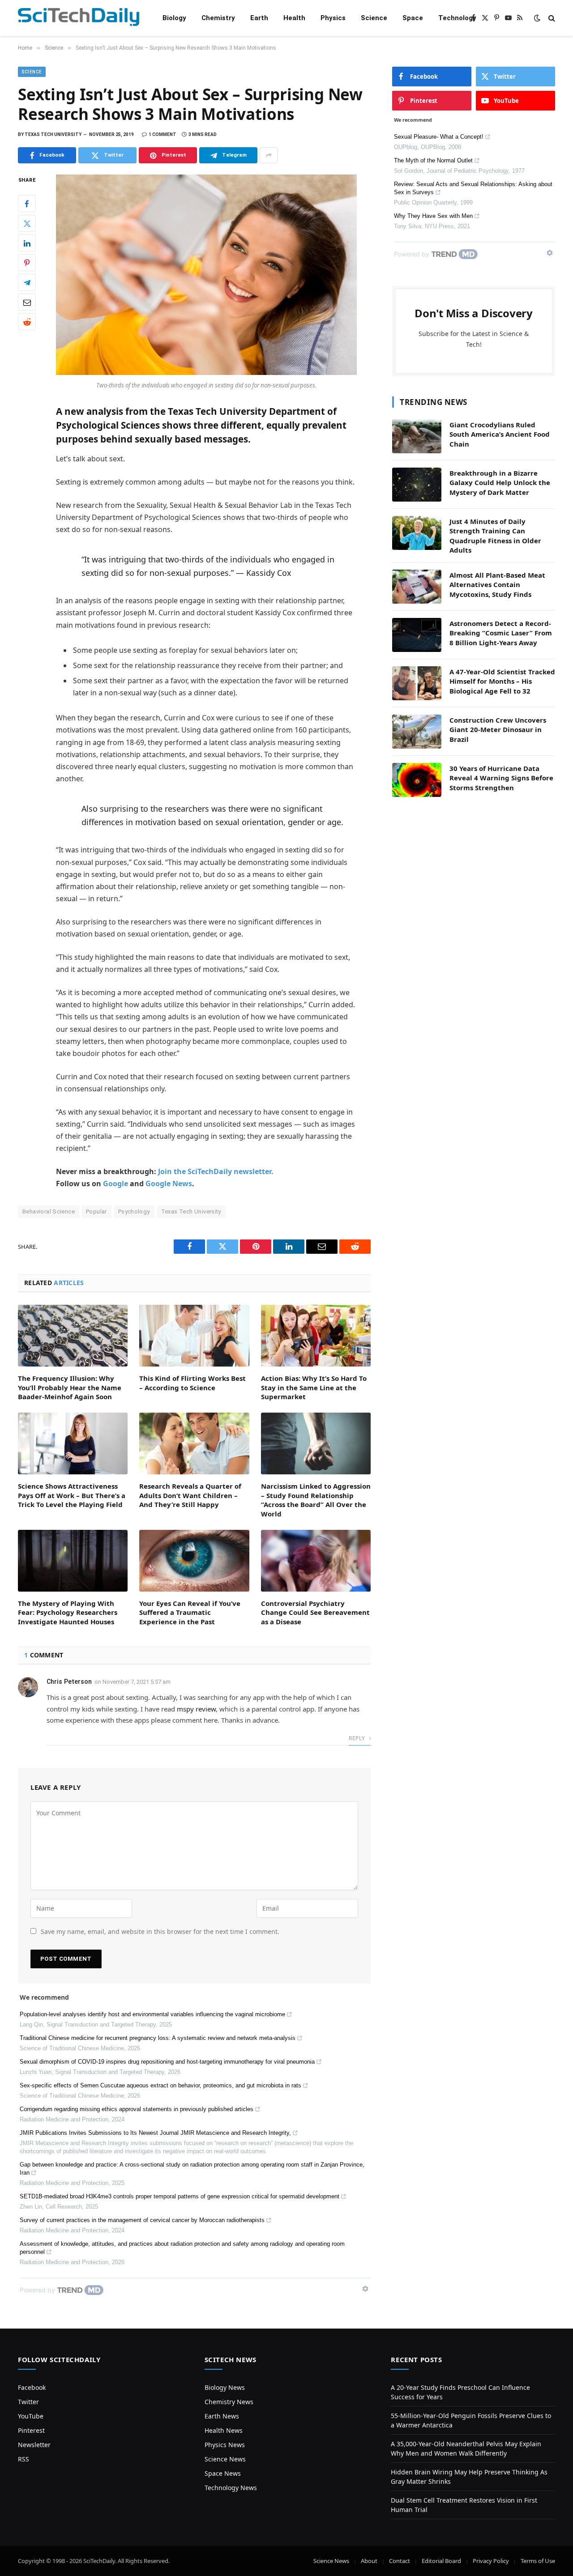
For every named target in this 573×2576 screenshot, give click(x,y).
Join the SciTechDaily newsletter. (216, 1171)
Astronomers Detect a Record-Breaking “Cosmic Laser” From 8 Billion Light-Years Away (501, 633)
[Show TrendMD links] (365, 2289)
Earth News (222, 2416)
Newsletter (34, 2445)
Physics (333, 18)
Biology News (225, 2387)
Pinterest (31, 2430)
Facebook (32, 2387)
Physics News (225, 2445)
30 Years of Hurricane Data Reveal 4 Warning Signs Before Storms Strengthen (501, 778)
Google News (169, 1184)
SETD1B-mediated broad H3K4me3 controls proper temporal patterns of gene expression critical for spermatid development (180, 2196)
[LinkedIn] (27, 243)
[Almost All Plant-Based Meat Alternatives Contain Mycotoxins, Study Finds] (417, 587)
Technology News (231, 2488)
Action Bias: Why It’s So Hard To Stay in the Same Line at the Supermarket (314, 1387)
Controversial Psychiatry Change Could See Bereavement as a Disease (315, 1612)
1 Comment (162, 134)
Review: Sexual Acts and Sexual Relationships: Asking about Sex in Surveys (473, 188)
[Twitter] (27, 224)
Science (374, 18)
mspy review (196, 1709)
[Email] (27, 302)
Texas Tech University (191, 1211)
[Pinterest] (27, 263)
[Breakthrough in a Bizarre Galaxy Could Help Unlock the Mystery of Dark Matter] (417, 485)
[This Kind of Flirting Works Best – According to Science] (194, 1336)
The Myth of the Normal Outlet (433, 160)
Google (115, 1184)
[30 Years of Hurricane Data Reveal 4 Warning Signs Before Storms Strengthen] (417, 780)
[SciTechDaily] (79, 18)
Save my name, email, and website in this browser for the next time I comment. (160, 1931)
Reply (357, 1738)
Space (413, 18)
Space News (223, 2473)
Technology (457, 18)
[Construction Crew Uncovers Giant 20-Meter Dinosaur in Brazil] (417, 732)
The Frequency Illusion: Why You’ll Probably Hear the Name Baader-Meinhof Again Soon (70, 1387)
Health (294, 18)
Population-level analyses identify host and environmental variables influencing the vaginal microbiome (152, 2014)
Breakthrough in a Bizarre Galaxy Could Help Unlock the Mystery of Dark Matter (500, 483)
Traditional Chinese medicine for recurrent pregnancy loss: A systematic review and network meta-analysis (158, 2038)
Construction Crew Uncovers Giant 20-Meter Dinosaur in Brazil (498, 730)
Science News (225, 2459)
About (369, 2561)
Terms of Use (538, 2561)
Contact (400, 2561)
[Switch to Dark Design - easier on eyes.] (537, 18)
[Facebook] (27, 204)
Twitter (28, 2402)
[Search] (551, 18)
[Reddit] (27, 322)
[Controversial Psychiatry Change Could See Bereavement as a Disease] (316, 1561)
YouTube (31, 2416)
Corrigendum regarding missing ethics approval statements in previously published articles (137, 2109)
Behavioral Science (49, 1211)
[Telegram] (27, 283)
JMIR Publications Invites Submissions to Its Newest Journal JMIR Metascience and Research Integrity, (155, 2133)
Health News (224, 2430)
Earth (259, 18)
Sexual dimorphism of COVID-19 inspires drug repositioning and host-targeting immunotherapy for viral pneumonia (167, 2062)
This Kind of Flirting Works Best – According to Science (192, 1383)
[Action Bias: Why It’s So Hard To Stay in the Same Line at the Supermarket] (316, 1336)
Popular (96, 1211)
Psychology (134, 1211)
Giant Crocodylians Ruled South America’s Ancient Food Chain (500, 434)
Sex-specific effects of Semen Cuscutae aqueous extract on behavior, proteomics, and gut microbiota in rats (160, 2085)
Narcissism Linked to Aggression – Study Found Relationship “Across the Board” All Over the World (316, 1500)
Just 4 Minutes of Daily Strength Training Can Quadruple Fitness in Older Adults (495, 536)
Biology (174, 18)
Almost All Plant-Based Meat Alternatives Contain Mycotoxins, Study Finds (497, 585)
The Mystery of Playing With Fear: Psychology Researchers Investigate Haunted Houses (68, 1612)
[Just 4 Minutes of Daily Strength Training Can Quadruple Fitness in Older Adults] (417, 533)
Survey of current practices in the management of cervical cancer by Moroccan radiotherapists (142, 2220)
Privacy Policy (491, 2561)
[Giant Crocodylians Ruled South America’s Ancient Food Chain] (417, 436)
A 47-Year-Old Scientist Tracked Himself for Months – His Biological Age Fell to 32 (502, 681)
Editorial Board (441, 2561)
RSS (24, 2459)
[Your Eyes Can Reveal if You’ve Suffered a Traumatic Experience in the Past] (194, 1561)
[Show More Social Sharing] (269, 155)
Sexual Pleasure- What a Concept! (439, 137)
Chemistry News (229, 2402)
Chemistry (218, 18)
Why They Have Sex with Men (433, 216)
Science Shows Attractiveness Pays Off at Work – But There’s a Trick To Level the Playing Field (72, 1495)
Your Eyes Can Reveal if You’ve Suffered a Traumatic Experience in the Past (190, 1612)
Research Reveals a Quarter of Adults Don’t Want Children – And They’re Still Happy (190, 1495)
